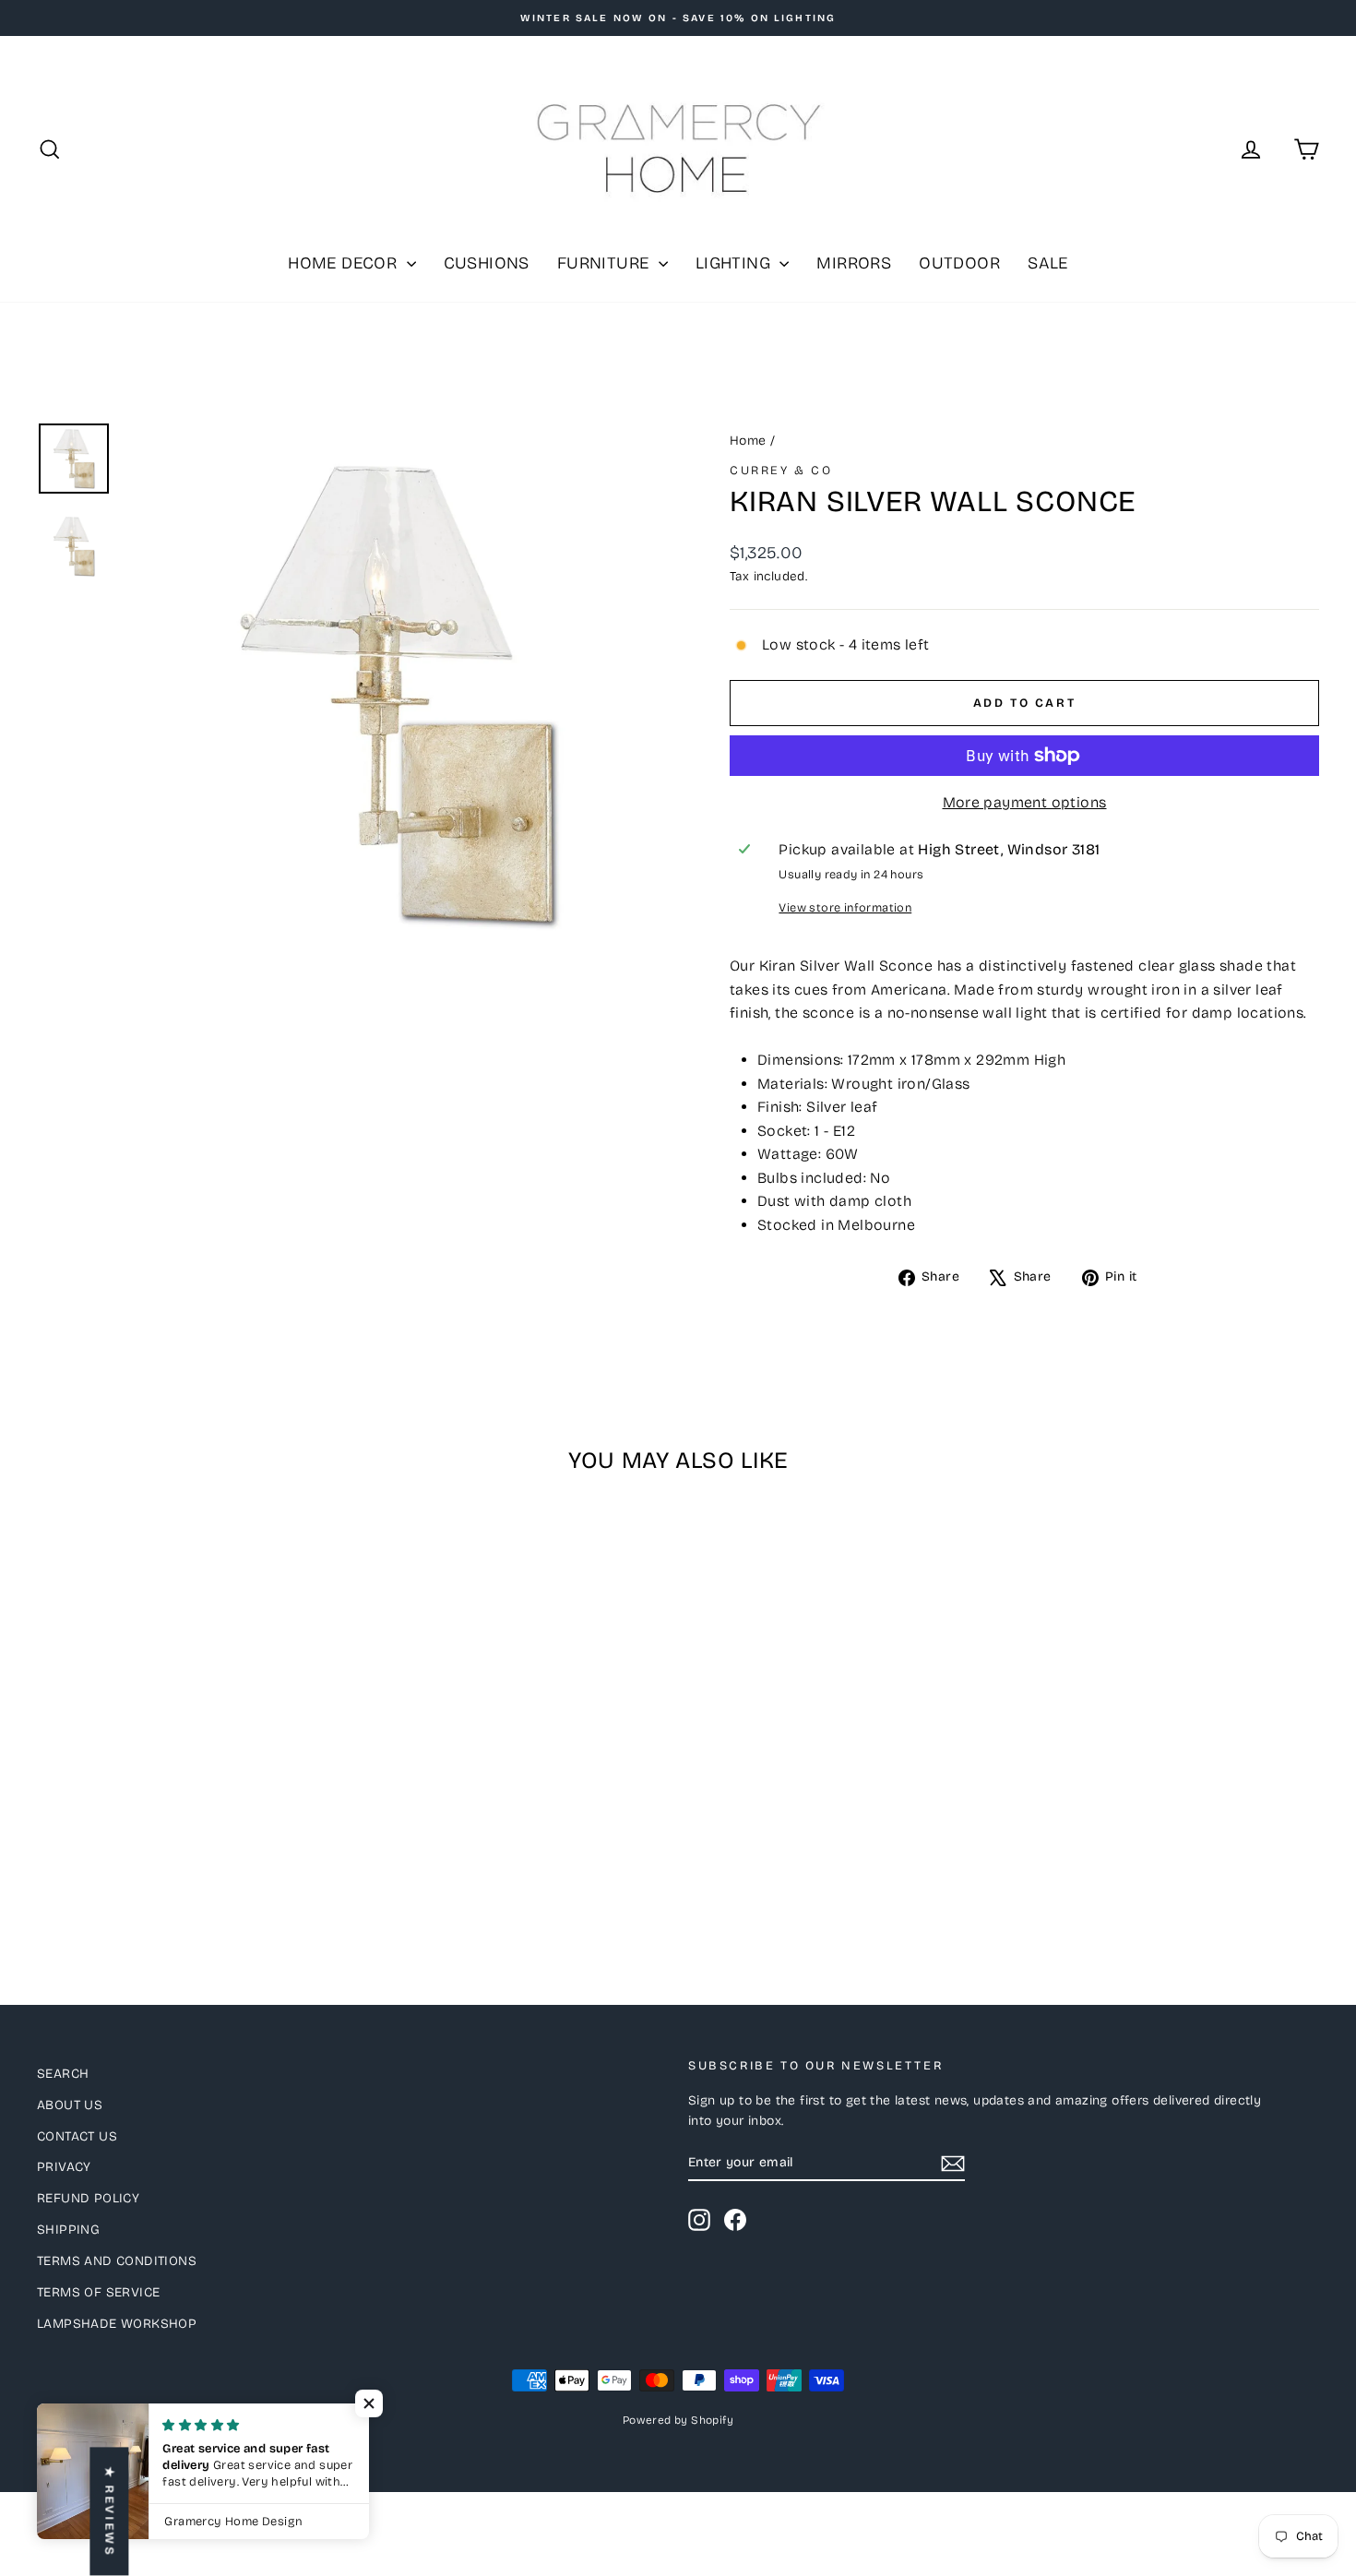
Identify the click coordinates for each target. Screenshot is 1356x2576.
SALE (1048, 263)
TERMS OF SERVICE (98, 2292)
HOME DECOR (345, 263)
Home (748, 441)
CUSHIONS (487, 263)
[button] (369, 2403)
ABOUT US (70, 2105)
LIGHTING (736, 263)
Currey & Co (781, 471)
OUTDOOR (959, 263)
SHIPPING (68, 2230)
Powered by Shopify (678, 2420)
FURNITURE (606, 263)
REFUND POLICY (88, 2198)
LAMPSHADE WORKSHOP (117, 2324)
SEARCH (63, 2074)
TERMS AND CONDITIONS (117, 2261)
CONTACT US (77, 2136)
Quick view (190, 1804)
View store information (845, 907)
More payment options (1025, 802)
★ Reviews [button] (109, 2511)
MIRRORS (854, 263)
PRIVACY (64, 2167)
